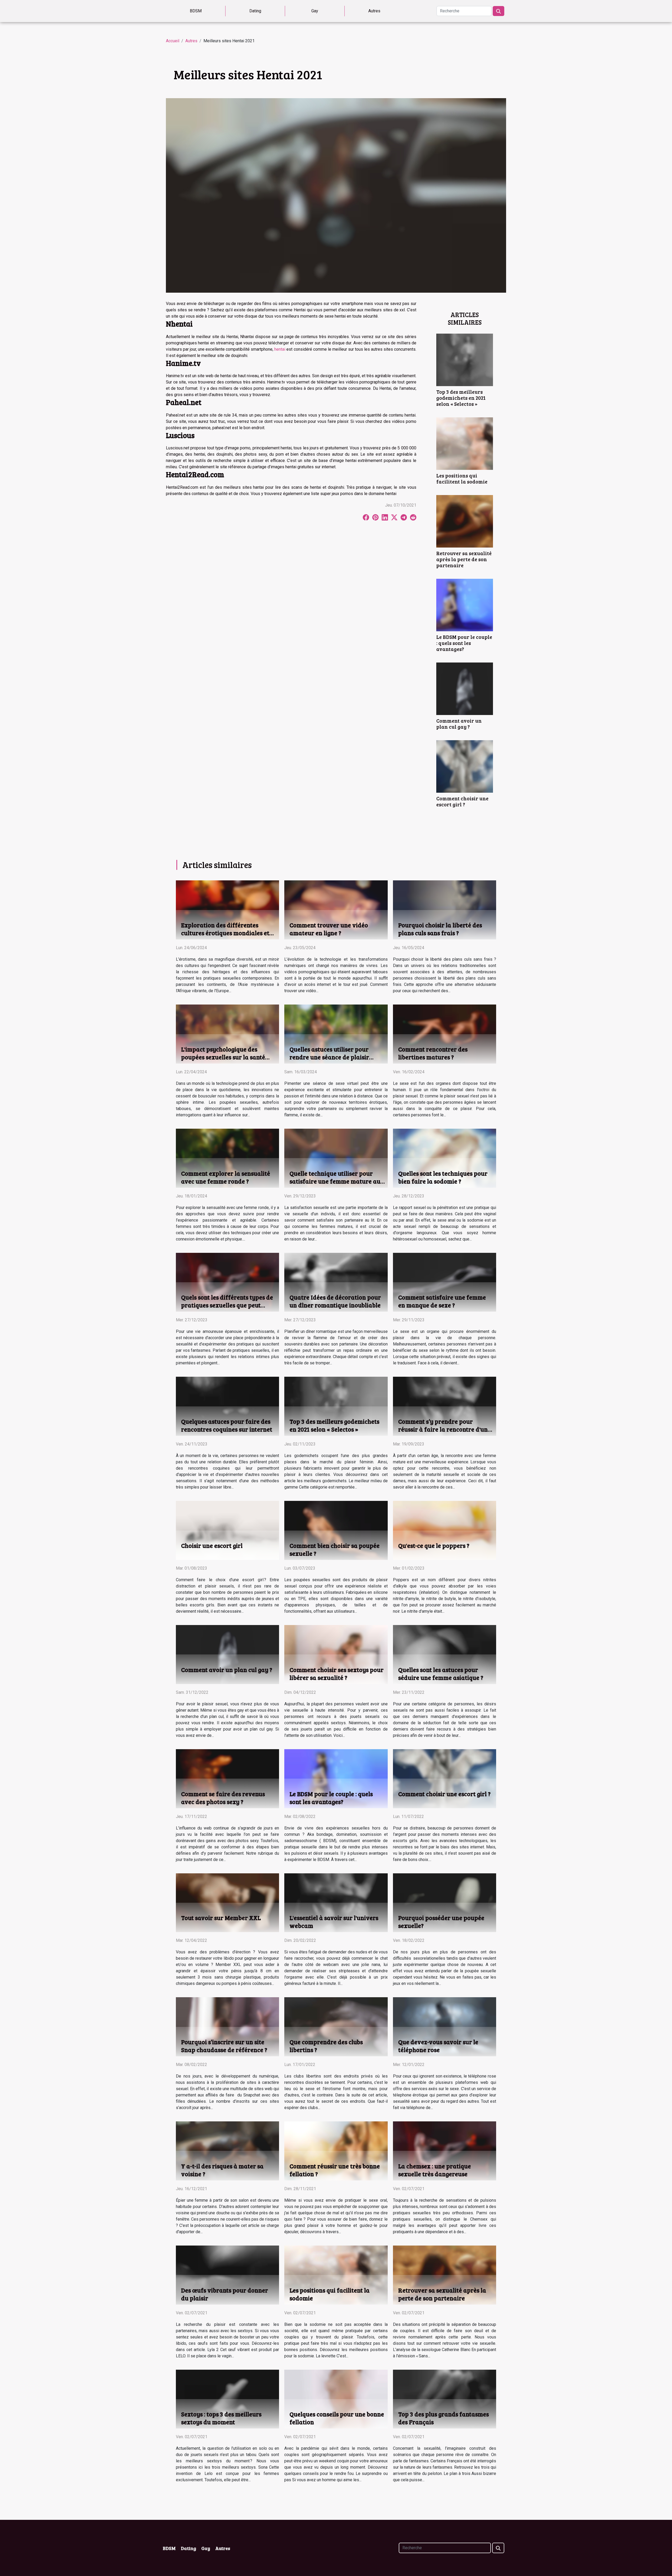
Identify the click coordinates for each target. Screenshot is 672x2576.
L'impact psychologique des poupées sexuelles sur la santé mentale (223, 1057)
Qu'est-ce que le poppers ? (434, 1545)
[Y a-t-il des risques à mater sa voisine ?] (227, 2151)
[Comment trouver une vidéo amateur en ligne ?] (336, 910)
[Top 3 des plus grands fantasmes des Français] (445, 2399)
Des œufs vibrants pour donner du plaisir (225, 2294)
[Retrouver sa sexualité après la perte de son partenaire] (465, 521)
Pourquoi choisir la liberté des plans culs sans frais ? (440, 929)
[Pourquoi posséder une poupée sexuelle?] (445, 1902)
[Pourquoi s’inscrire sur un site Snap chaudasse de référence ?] (227, 2026)
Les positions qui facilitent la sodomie (462, 478)
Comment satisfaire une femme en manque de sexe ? (442, 1301)
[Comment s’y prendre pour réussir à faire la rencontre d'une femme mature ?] (445, 1406)
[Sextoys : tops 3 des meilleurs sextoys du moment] (227, 2399)
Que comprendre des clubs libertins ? (326, 2046)
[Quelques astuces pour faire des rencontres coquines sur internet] (227, 1406)
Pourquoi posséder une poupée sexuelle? (441, 1922)
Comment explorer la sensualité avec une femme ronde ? (226, 1177)
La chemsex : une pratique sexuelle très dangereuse (435, 2170)
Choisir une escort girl (212, 1545)
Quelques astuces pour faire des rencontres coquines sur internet (227, 1425)
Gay (315, 11)
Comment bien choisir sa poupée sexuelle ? (335, 1549)
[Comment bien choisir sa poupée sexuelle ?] (336, 1530)
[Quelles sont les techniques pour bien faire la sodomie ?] (445, 1158)
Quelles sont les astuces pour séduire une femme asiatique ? (441, 1673)
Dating (255, 11)
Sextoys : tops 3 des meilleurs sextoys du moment (221, 2418)
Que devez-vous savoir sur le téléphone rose (438, 2046)
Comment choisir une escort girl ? (462, 801)
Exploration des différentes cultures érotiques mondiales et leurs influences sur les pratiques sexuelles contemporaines (227, 937)
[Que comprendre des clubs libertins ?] (336, 2026)
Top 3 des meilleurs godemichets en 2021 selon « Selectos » (461, 398)
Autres (374, 11)
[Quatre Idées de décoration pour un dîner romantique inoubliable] (336, 1282)
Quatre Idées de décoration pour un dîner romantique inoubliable (335, 1301)
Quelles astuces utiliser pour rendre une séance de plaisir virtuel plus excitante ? (329, 1057)
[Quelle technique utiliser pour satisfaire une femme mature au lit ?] (336, 1158)
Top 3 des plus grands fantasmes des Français (443, 2418)
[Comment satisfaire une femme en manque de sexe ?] (445, 1282)
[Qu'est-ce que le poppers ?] (445, 1530)
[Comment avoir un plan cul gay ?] (465, 688)
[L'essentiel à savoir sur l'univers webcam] (336, 1902)
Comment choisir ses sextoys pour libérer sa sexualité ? (337, 1673)
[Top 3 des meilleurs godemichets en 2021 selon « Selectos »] (465, 359)
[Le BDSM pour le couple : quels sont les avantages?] (465, 605)
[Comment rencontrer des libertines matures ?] (445, 1034)
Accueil (173, 41)
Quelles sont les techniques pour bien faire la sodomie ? (443, 1177)
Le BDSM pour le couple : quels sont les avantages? (464, 643)
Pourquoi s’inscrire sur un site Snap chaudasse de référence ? (224, 2046)
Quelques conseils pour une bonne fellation (337, 2418)
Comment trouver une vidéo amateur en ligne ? (329, 929)
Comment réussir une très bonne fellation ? (335, 2170)
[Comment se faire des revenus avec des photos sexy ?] (227, 1778)
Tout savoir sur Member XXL (221, 1918)
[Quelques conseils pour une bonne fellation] (336, 2399)
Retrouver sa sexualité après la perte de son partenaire (464, 559)
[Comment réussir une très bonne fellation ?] (336, 2151)
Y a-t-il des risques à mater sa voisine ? (222, 2170)
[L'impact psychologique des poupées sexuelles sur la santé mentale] (227, 1034)
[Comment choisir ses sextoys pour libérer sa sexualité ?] (336, 1654)
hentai (280, 349)
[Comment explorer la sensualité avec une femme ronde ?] (227, 1158)
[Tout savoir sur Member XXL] (227, 1902)
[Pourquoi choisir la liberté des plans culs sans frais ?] (445, 910)
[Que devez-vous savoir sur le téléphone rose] (445, 2026)
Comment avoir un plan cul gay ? (459, 724)
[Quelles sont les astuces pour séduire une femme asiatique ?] (445, 1654)
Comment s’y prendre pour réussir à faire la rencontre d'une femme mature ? (445, 1429)
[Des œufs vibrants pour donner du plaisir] (227, 2275)
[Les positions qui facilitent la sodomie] (465, 443)
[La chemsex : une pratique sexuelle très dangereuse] (445, 2151)
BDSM (196, 11)
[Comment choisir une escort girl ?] (465, 766)
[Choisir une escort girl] (227, 1530)
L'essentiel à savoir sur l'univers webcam (334, 1922)
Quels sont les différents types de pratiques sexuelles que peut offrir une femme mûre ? (227, 1305)
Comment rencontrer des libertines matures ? (433, 1053)
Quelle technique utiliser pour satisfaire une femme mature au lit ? (335, 1181)
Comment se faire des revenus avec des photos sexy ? (223, 1798)
